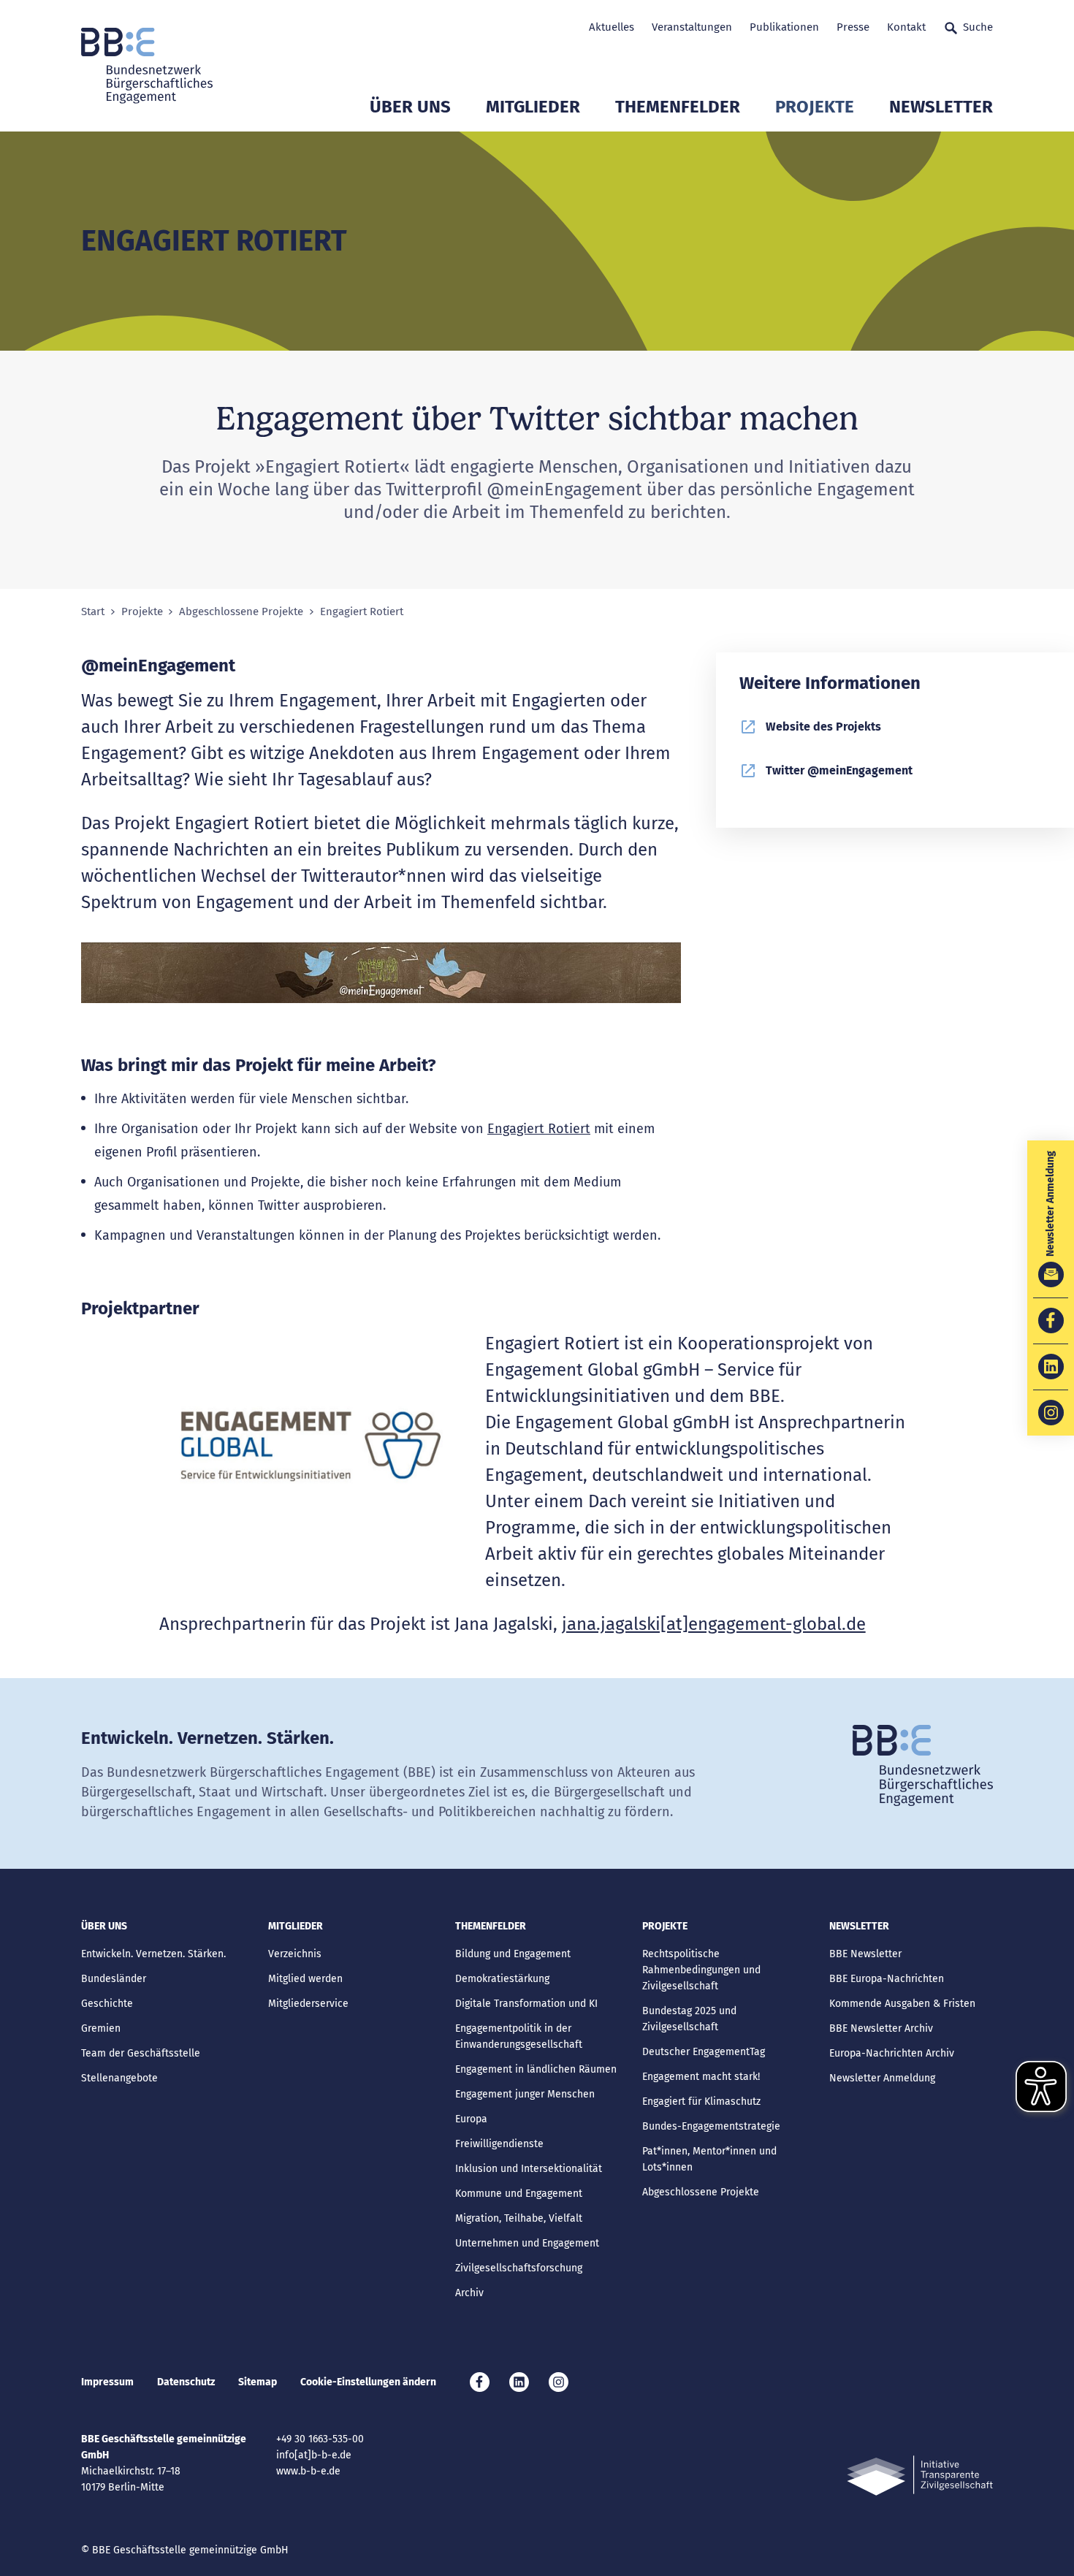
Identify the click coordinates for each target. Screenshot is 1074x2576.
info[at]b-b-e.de (314, 2455)
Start (93, 612)
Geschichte (107, 2004)
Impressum (107, 2382)
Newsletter (941, 107)
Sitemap (258, 2382)
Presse (853, 27)
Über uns (410, 107)
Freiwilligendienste (499, 2144)
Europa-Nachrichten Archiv (892, 2053)
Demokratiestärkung (502, 1979)
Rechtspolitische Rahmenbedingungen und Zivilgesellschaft (701, 1970)
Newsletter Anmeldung (882, 2078)
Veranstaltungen (692, 27)
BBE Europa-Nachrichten (887, 1979)
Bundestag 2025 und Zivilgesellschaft (689, 2019)
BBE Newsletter (865, 1954)
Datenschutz (186, 2382)
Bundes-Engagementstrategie (711, 2126)
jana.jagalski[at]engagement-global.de (714, 1624)
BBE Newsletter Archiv (881, 2028)
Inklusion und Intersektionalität (529, 2169)
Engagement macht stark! (701, 2077)
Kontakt (906, 27)
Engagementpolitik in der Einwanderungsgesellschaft (519, 2036)
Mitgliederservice (308, 2004)
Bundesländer (114, 1979)
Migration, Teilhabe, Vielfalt (519, 2218)
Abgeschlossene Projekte (241, 612)
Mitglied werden (305, 1979)
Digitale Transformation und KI (526, 2004)
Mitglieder (533, 107)
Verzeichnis (295, 1954)
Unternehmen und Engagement (527, 2243)
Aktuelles (612, 27)
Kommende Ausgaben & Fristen (902, 2004)
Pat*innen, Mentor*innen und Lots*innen (709, 2159)
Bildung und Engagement (513, 1954)
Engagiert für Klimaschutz (701, 2101)
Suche (978, 27)
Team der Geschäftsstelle (141, 2053)
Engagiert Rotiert (539, 1129)
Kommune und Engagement (519, 2194)
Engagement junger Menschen (525, 2094)
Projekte (815, 107)
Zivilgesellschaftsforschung (519, 2268)
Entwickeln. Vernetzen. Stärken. (153, 1954)
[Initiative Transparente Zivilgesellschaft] (920, 2476)
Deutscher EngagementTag (704, 2052)
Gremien (101, 2028)
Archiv (469, 2293)
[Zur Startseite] (147, 66)
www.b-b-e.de (308, 2471)
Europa (471, 2119)
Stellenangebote (119, 2078)
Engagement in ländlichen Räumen (536, 2069)
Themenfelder (678, 107)
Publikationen (784, 27)
